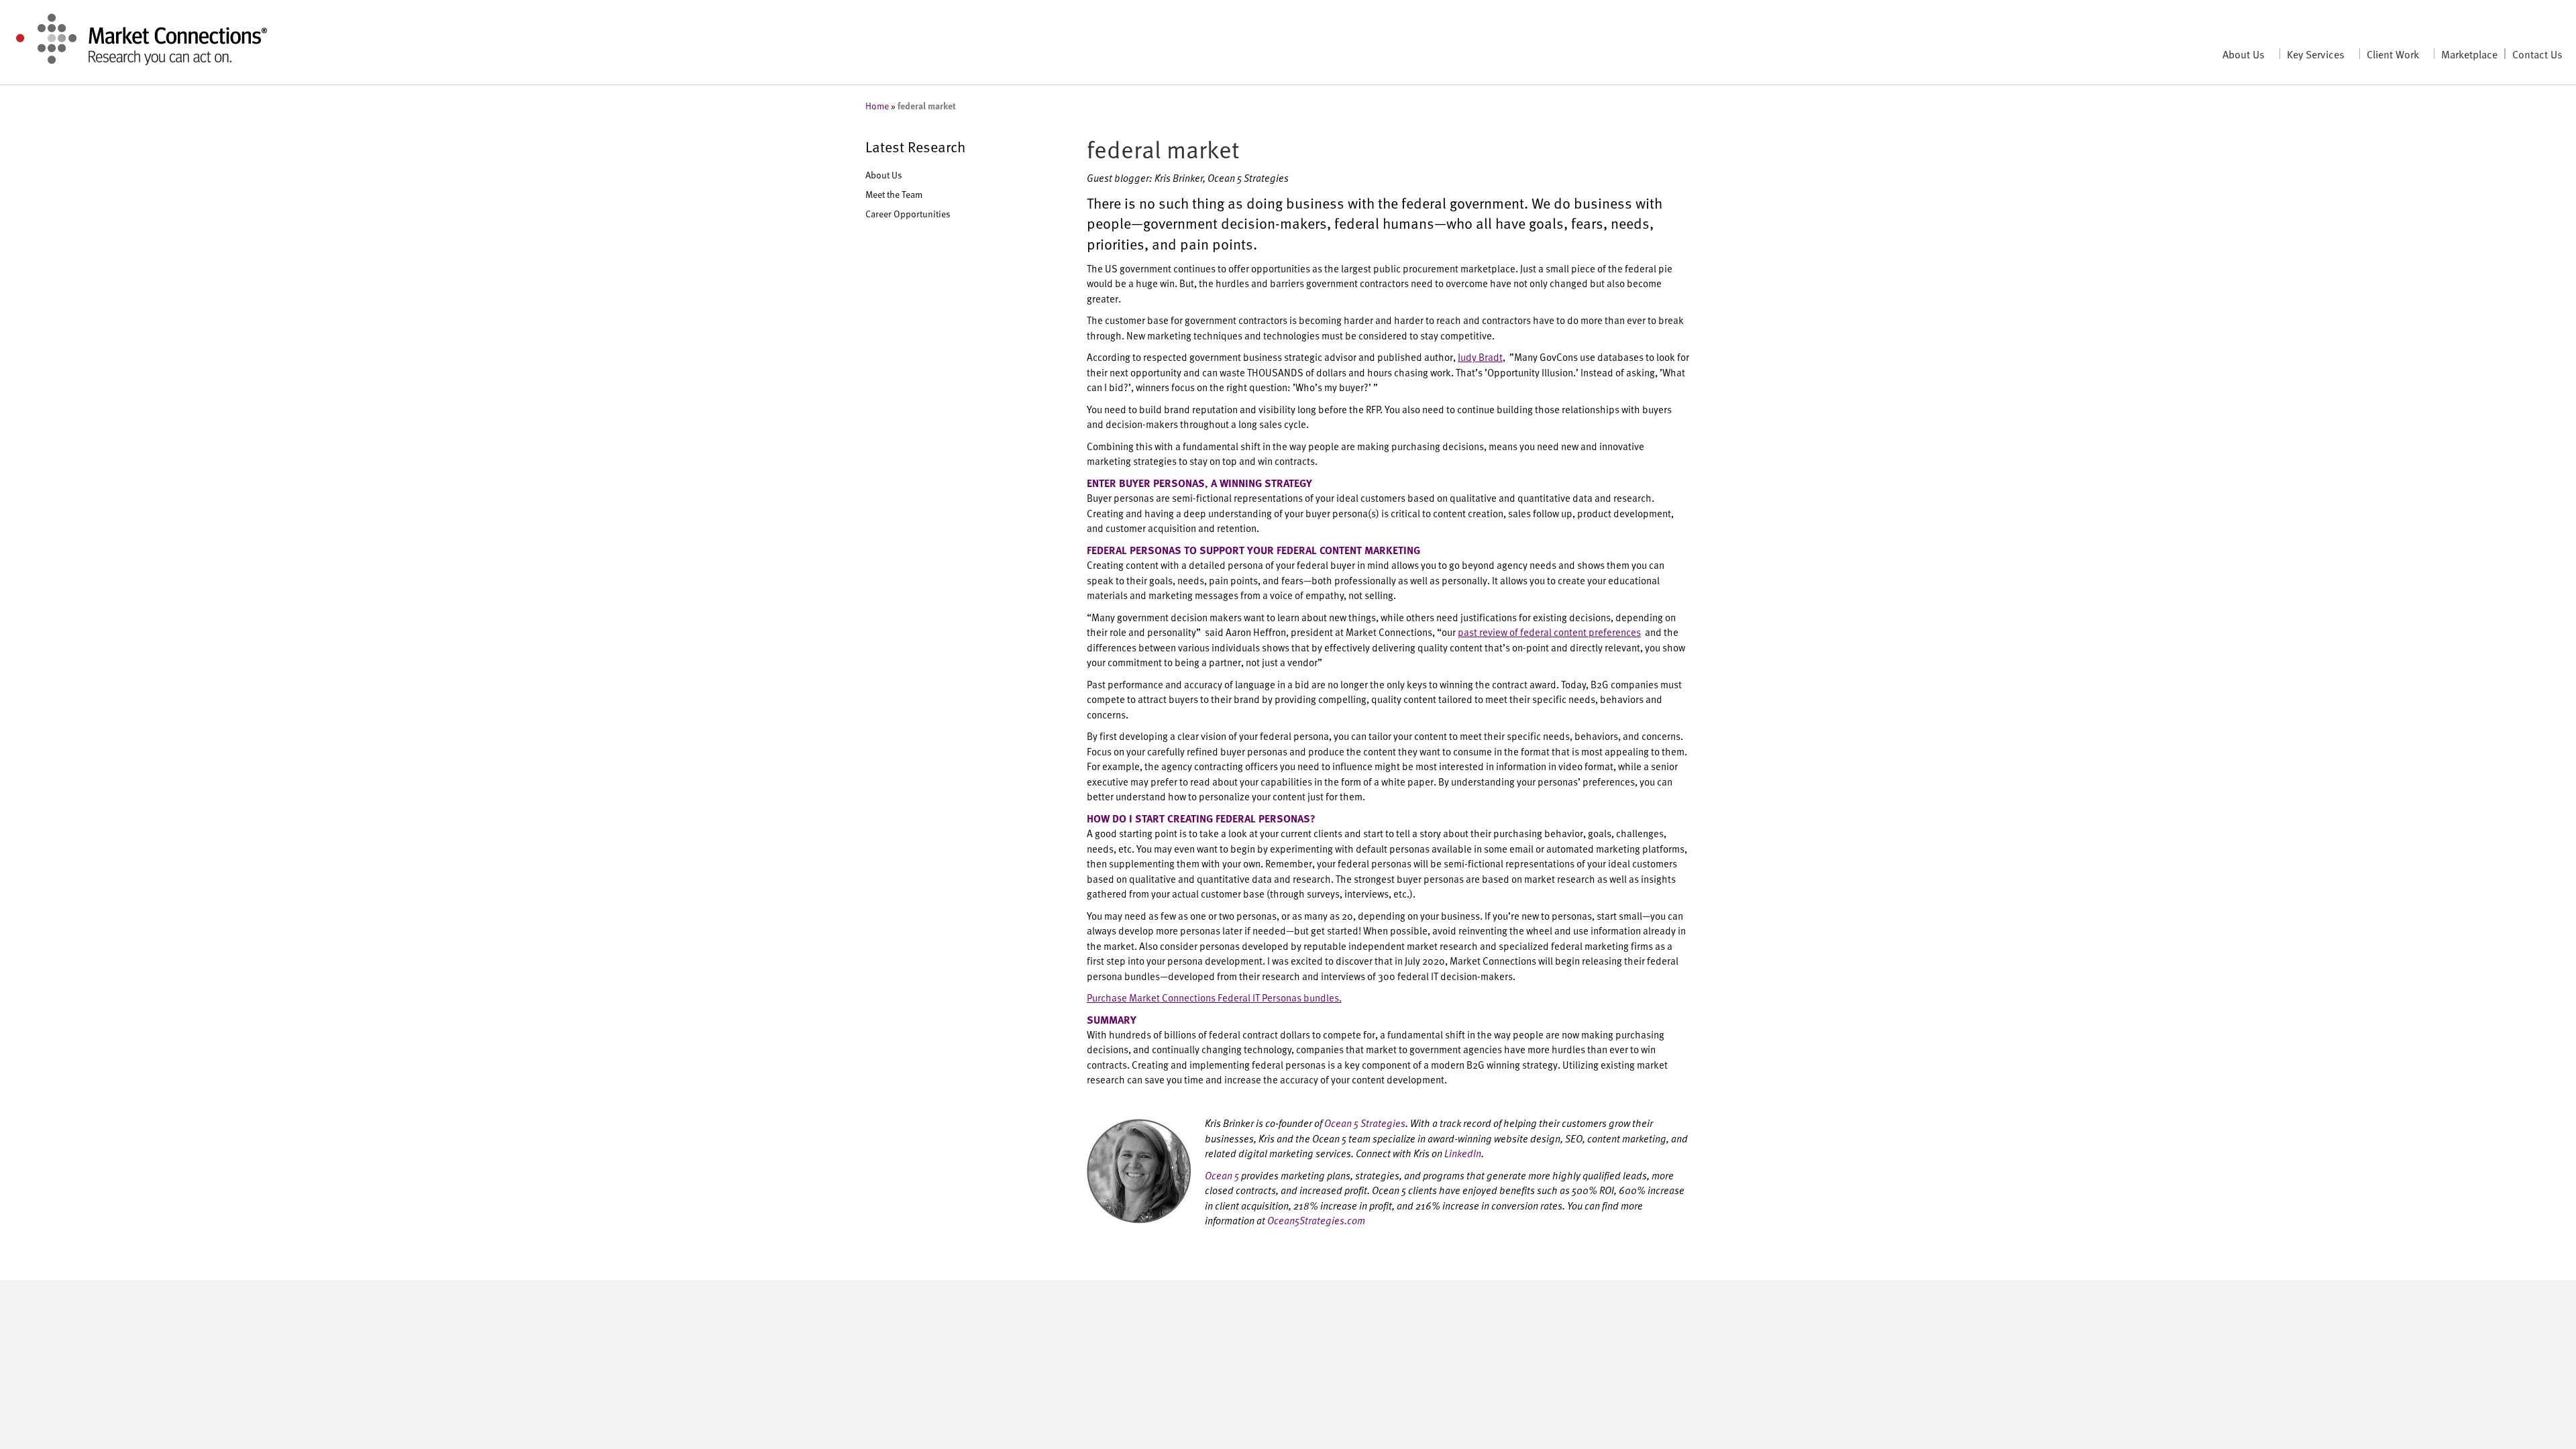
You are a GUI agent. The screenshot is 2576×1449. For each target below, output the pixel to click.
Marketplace (2469, 54)
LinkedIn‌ (1463, 1153)
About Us (2244, 54)
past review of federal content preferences (1549, 632)
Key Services (2316, 54)
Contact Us (2537, 54)
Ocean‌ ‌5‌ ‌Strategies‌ (1365, 1123)
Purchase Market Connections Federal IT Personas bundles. (1214, 997)
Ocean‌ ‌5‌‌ (1222, 1175)
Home (877, 106)
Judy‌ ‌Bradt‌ (1480, 357)
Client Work (2393, 54)
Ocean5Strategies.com (1316, 1220)
